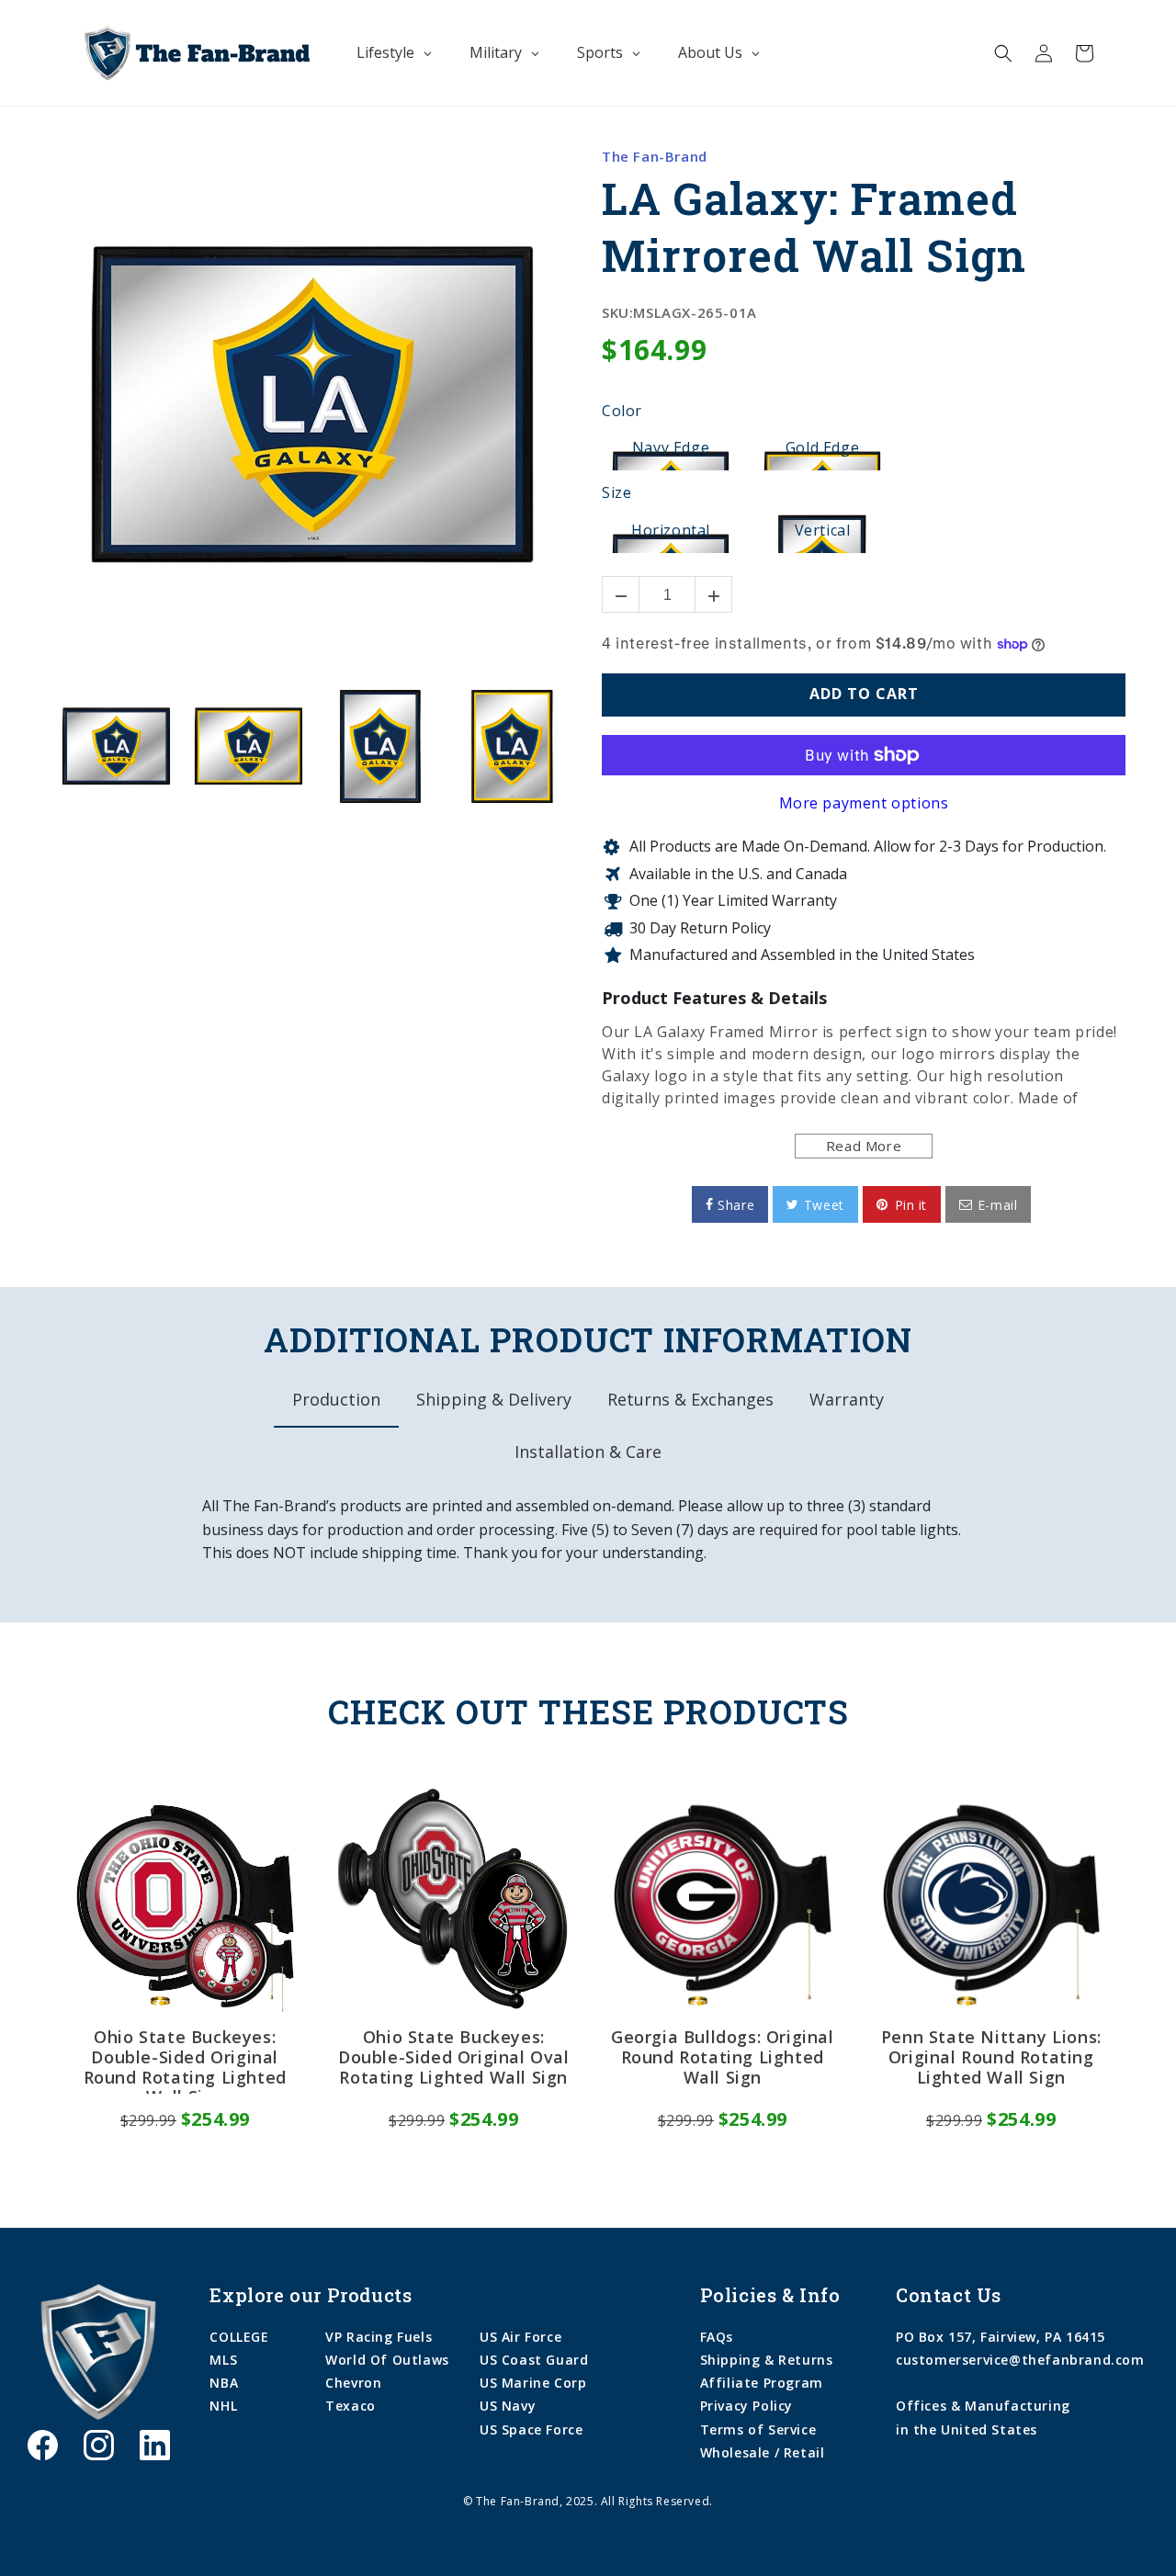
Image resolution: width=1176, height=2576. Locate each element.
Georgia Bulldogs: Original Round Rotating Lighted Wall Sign (723, 2057)
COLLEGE (239, 2337)
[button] (1003, 53)
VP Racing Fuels (379, 2337)
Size (616, 493)
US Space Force (531, 2429)
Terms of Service (758, 2429)
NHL (223, 2406)
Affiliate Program (762, 2383)
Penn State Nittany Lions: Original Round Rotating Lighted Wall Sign (991, 2057)
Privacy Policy (746, 2406)
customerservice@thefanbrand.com (1020, 2360)
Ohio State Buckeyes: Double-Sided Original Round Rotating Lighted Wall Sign (185, 2061)
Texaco (351, 2406)
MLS (223, 2360)
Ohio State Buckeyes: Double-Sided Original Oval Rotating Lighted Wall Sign (454, 2057)
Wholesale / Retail (763, 2452)
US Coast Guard (534, 2360)
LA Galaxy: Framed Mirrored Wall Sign (814, 227)
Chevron (353, 2383)
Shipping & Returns (767, 2360)
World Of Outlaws (387, 2360)
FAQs (717, 2337)
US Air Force (520, 2337)
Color (622, 412)
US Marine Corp (533, 2383)
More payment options (864, 803)
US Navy (508, 2406)
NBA (224, 2383)
